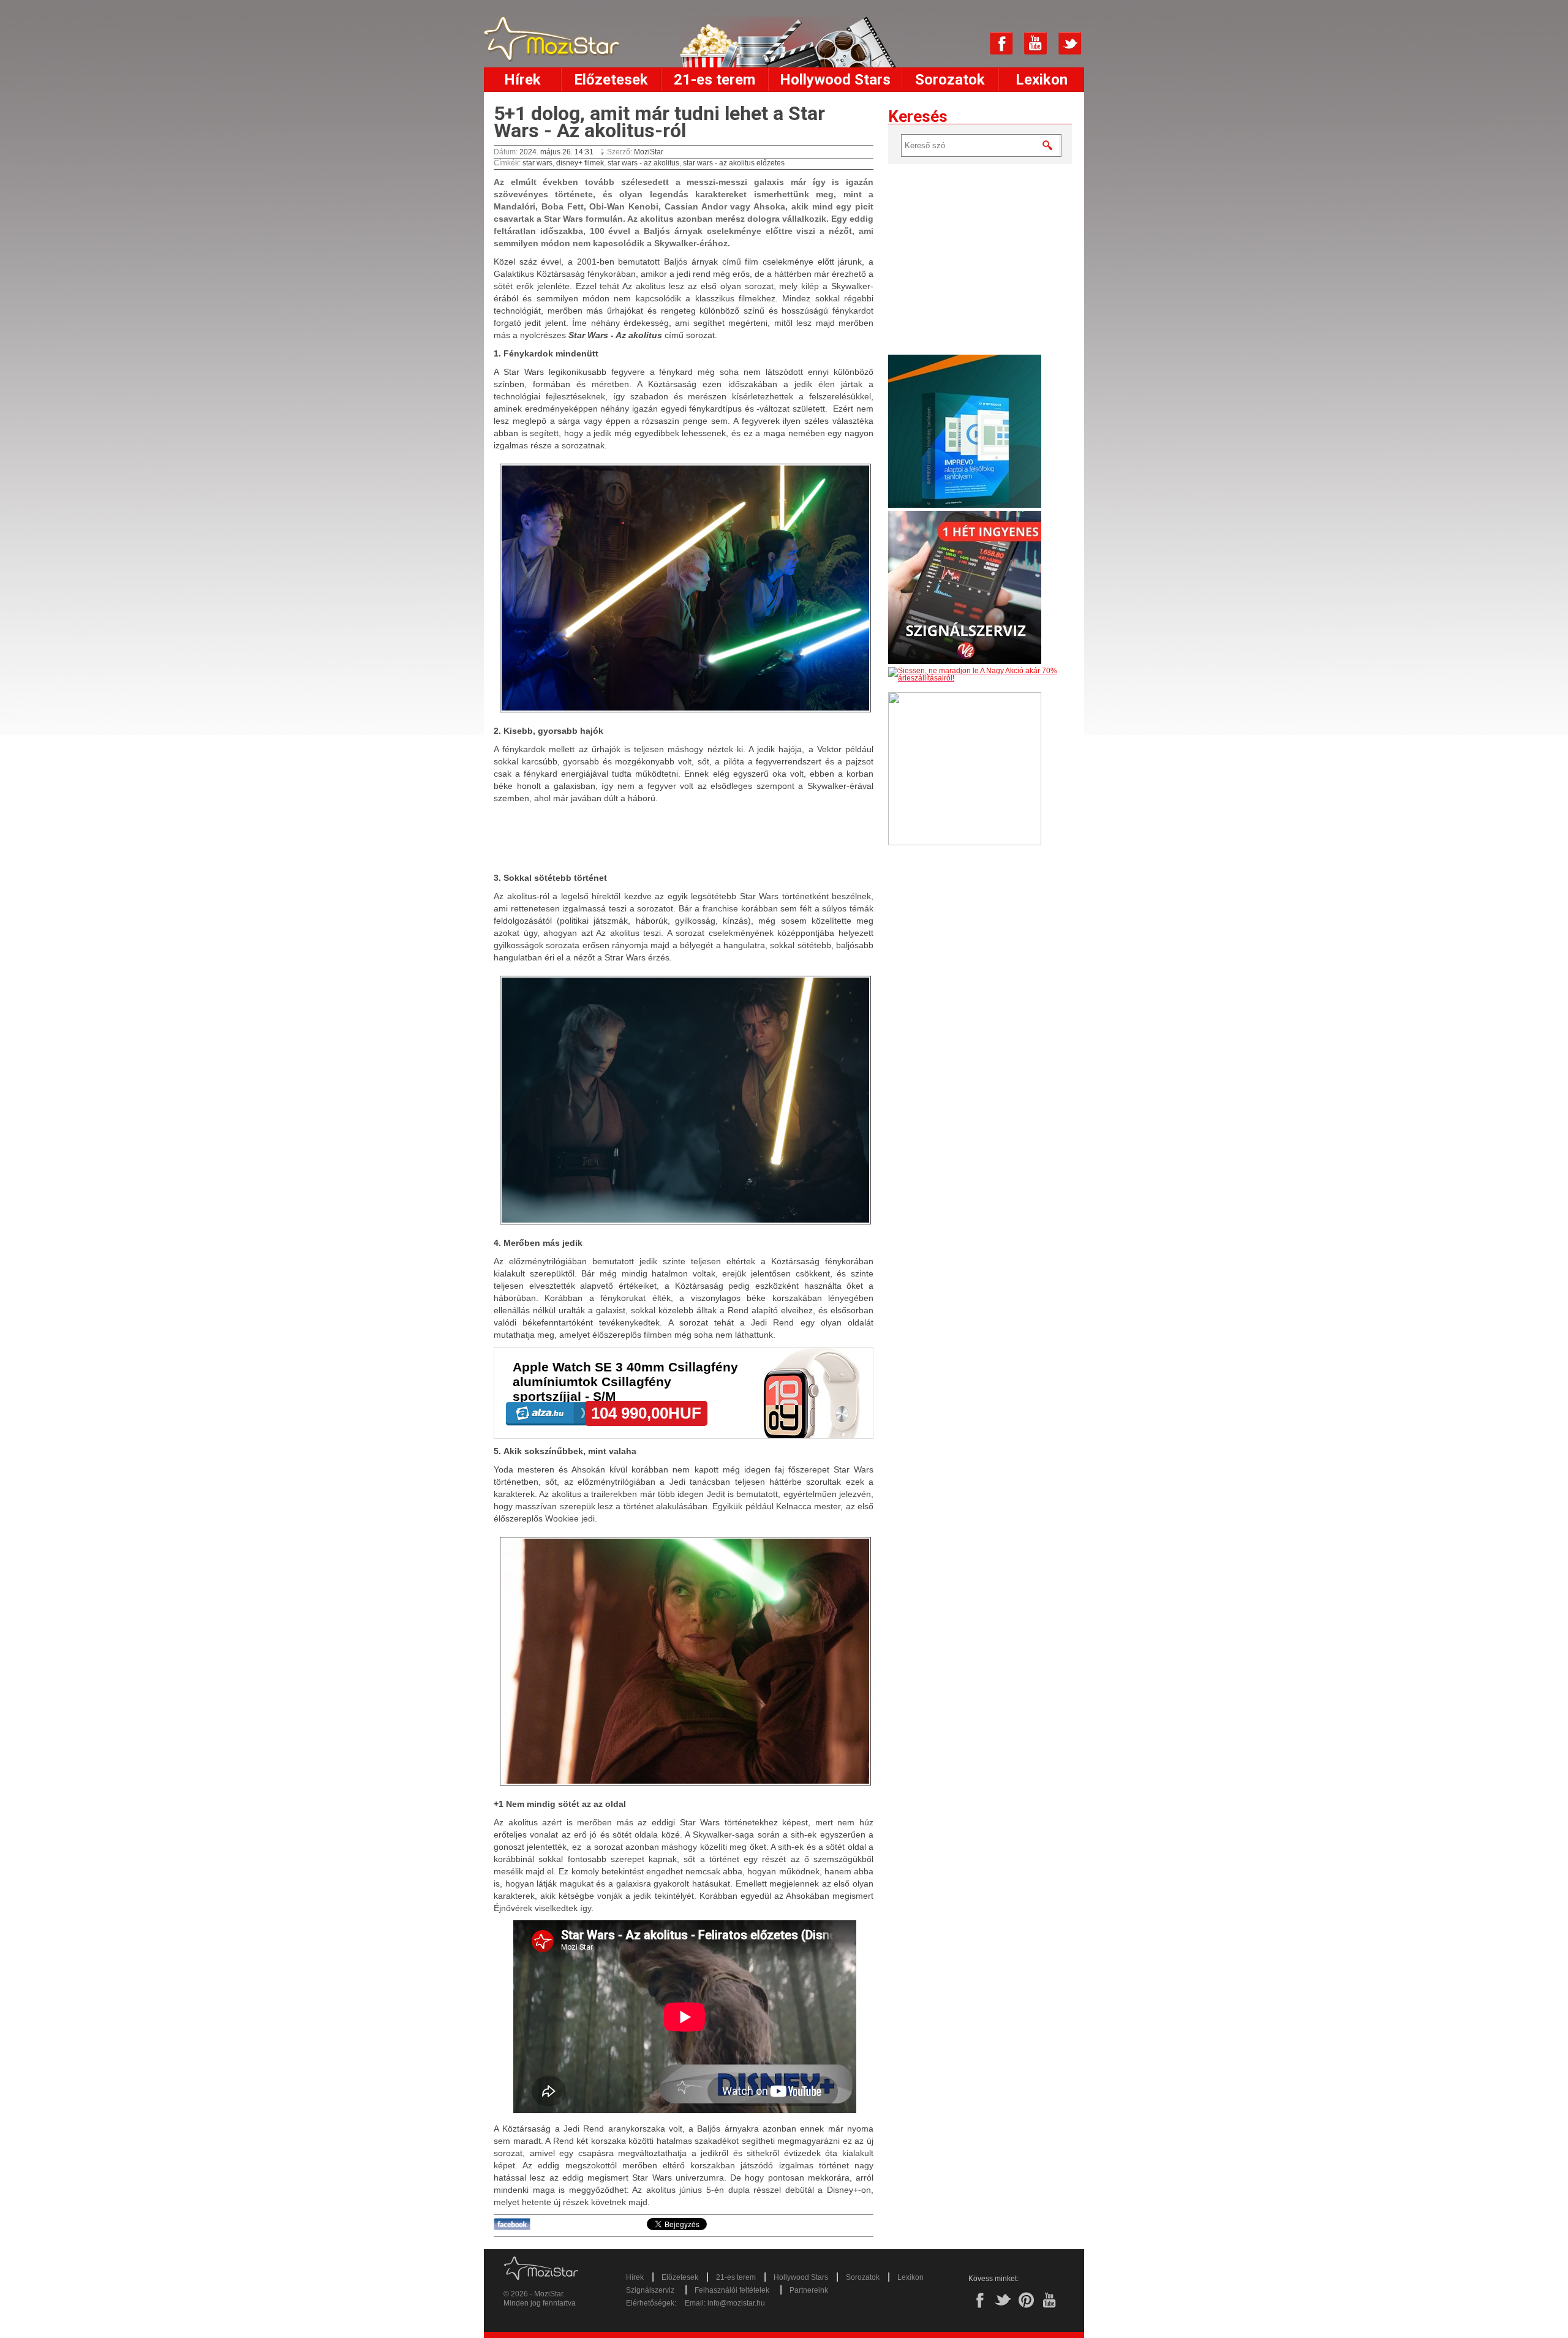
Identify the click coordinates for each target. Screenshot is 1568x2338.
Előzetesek (611, 80)
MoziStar (649, 152)
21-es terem (714, 80)
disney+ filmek (580, 163)
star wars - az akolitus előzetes (734, 163)
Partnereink (809, 2290)
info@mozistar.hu (736, 2303)
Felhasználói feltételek (732, 2290)
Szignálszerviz (650, 2290)
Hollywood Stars (835, 80)
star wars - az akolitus (643, 163)
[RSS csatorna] (967, 43)
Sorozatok (950, 80)
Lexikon (1042, 80)
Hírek (522, 80)
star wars (537, 163)
